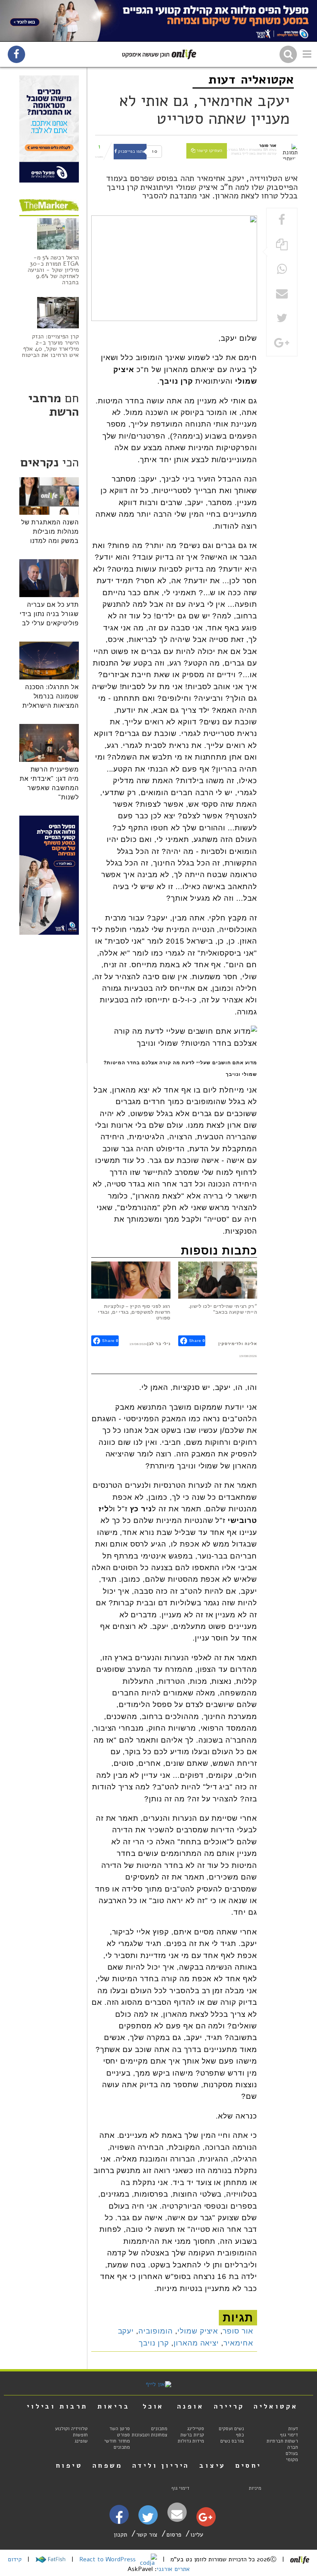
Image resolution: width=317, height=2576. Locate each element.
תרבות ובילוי (57, 2406)
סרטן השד (120, 2429)
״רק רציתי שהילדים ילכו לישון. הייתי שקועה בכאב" (223, 1309)
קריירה (229, 2406)
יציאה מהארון (196, 2343)
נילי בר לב (160, 1344)
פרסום (174, 2535)
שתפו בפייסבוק (131, 151)
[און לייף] (158, 2384)
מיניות (255, 2488)
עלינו (197, 2535)
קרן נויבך (154, 2343)
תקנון (120, 2535)
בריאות (114, 2406)
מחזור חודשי (117, 2441)
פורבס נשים (232, 2441)
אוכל (153, 2406)
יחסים (248, 2465)
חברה (293, 2447)
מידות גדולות (191, 2441)
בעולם (292, 2453)
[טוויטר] (148, 2520)
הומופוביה (156, 2331)
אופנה (191, 2406)
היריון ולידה (161, 2465)
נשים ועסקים (231, 2429)
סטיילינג (196, 2429)
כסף (240, 2435)
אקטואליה (267, 79)
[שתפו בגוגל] (282, 344)
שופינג (81, 2441)
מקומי (292, 2460)
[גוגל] (205, 2519)
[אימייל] (177, 2514)
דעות (222, 79)
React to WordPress (108, 2559)
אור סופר (238, 2331)
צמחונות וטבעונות (150, 2435)
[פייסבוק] (119, 2521)
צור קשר (147, 2535)
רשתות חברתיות (282, 2441)
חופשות (80, 2435)
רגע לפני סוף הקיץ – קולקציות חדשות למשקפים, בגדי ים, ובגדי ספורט (134, 1312)
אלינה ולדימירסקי (239, 1344)
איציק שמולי (198, 2331)
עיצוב (212, 2465)
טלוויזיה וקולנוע (71, 2429)
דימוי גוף (289, 2435)
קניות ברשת (192, 2435)
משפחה (107, 2465)
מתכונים (159, 2429)
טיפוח (69, 2465)
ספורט (124, 2435)
